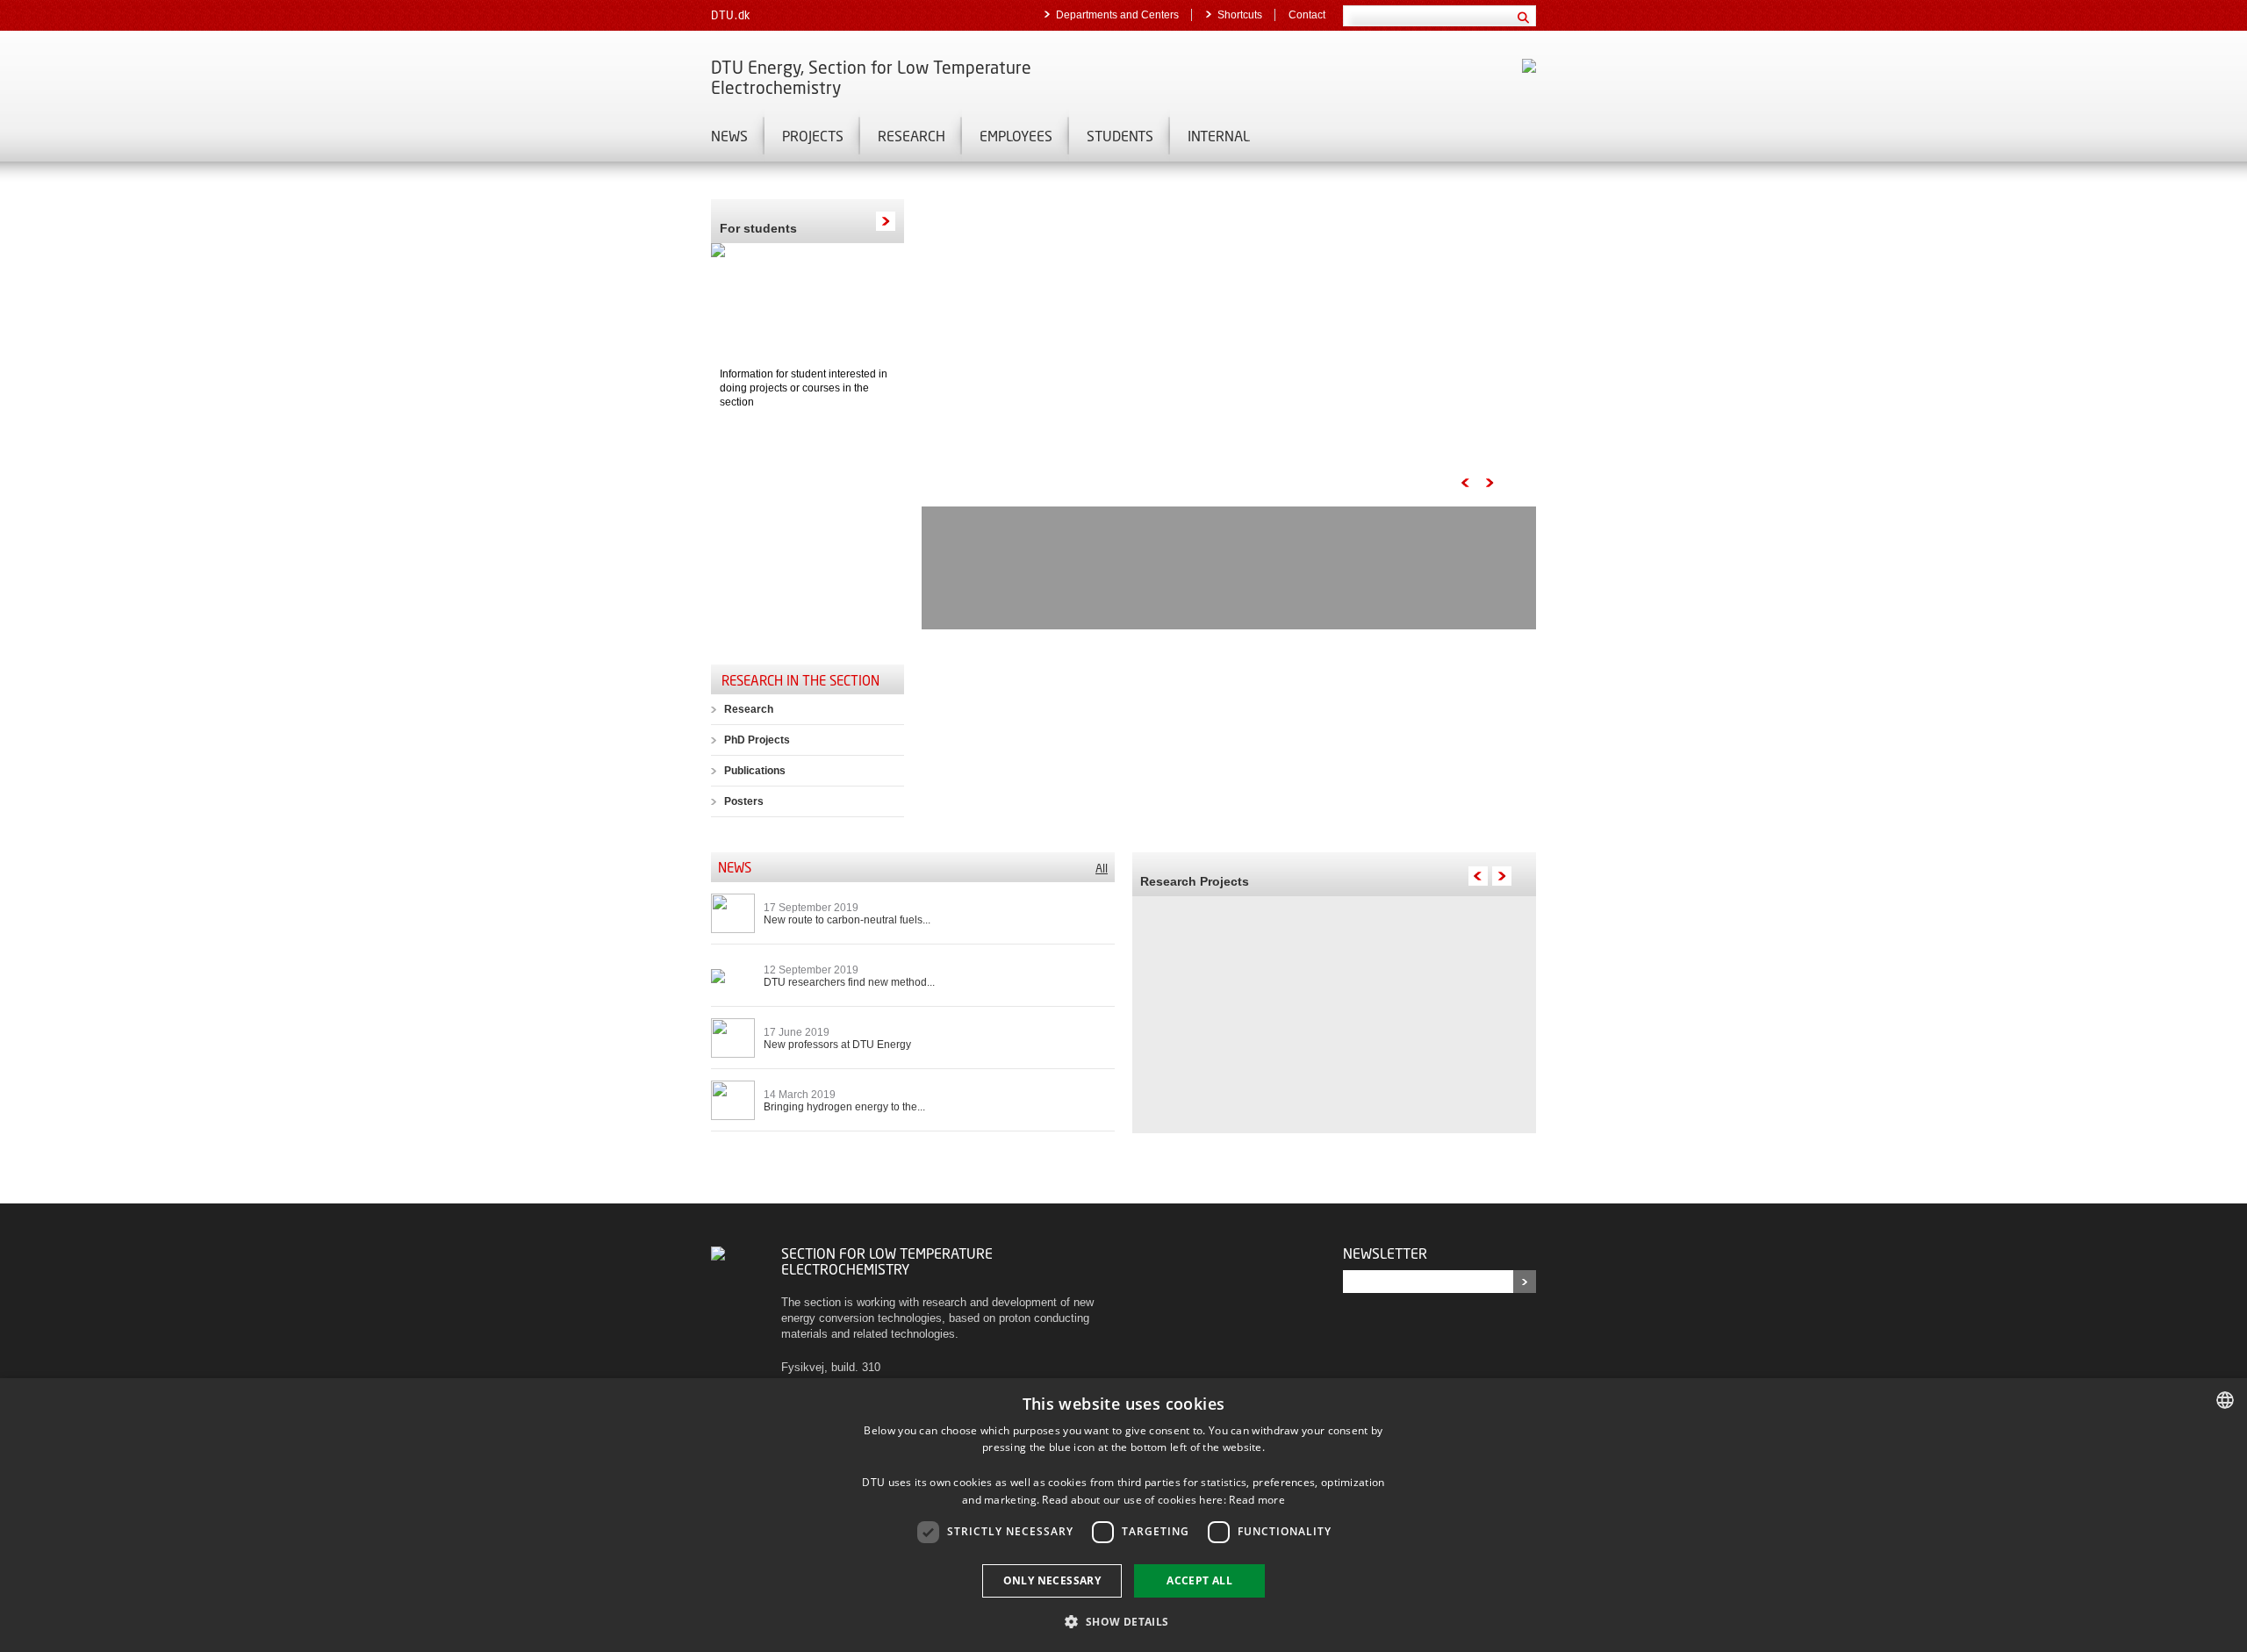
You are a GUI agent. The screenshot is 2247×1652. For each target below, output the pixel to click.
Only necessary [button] (1052, 1580)
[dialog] (1123, 1515)
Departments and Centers (1117, 15)
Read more (1257, 1500)
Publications (755, 771)
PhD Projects (757, 740)
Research (912, 136)
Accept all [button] (1199, 1580)
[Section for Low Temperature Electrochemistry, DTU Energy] (718, 1253)
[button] (1123, 1621)
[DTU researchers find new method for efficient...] (718, 975)
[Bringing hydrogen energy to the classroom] (733, 1099)
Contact (1307, 15)
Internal (1219, 136)
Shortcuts (1240, 15)
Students (1120, 136)
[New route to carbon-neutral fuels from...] (733, 912)
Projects (813, 136)
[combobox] (2225, 1400)
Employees (1016, 136)
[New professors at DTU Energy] (733, 1037)
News (729, 136)
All (1102, 868)
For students (758, 228)
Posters (744, 801)
